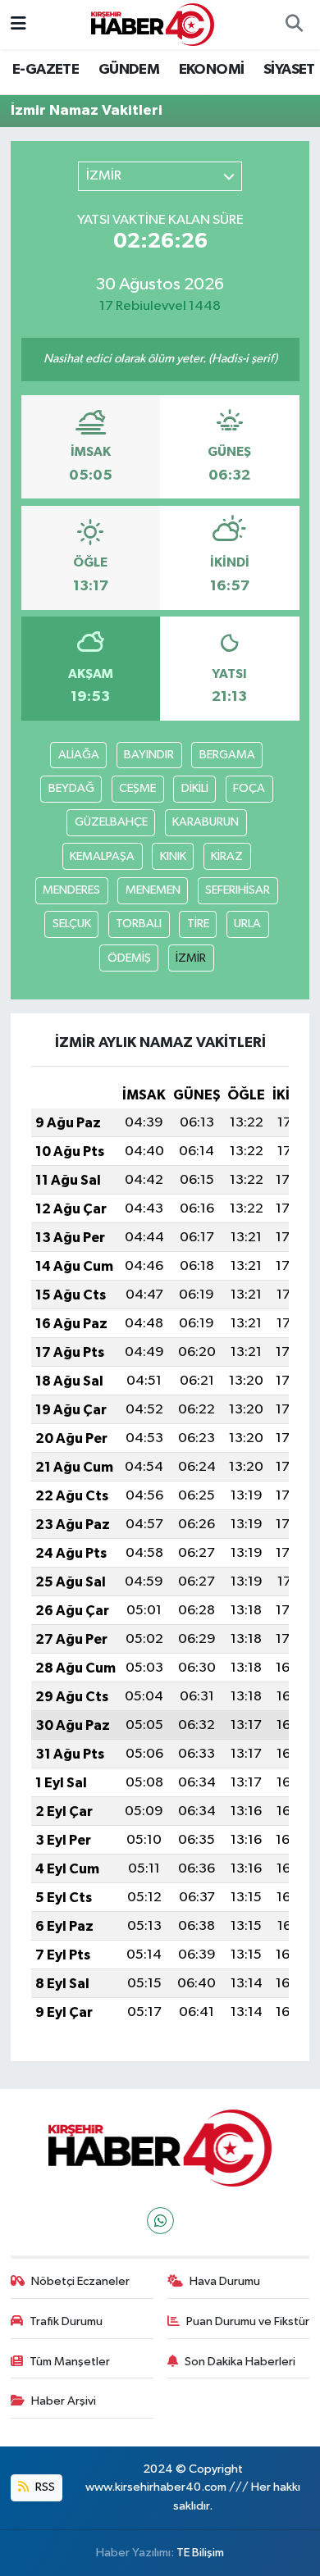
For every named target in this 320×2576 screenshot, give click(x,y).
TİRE (198, 924)
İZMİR (191, 958)
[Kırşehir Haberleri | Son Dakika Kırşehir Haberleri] (153, 24)
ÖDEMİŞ (129, 958)
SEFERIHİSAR (238, 890)
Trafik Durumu (66, 2321)
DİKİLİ (195, 788)
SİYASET (289, 70)
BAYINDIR (149, 755)
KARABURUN (206, 822)
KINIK (173, 856)
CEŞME (137, 788)
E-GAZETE (46, 70)
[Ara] (294, 25)
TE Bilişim (200, 2553)
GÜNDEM (129, 70)
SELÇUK (72, 924)
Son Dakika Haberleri (240, 2362)
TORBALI (139, 924)
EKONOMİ (212, 70)
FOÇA (249, 788)
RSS (44, 2487)
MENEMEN (153, 890)
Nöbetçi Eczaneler (80, 2281)
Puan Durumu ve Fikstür (248, 2321)
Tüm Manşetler (70, 2362)
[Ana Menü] (18, 24)
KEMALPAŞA (102, 856)
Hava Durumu (225, 2281)
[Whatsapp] (160, 2221)
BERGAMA (227, 755)
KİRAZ (227, 856)
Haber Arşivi (64, 2401)
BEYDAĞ (71, 788)
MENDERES (71, 890)
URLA (247, 924)
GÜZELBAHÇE (111, 822)
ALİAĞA (79, 755)
